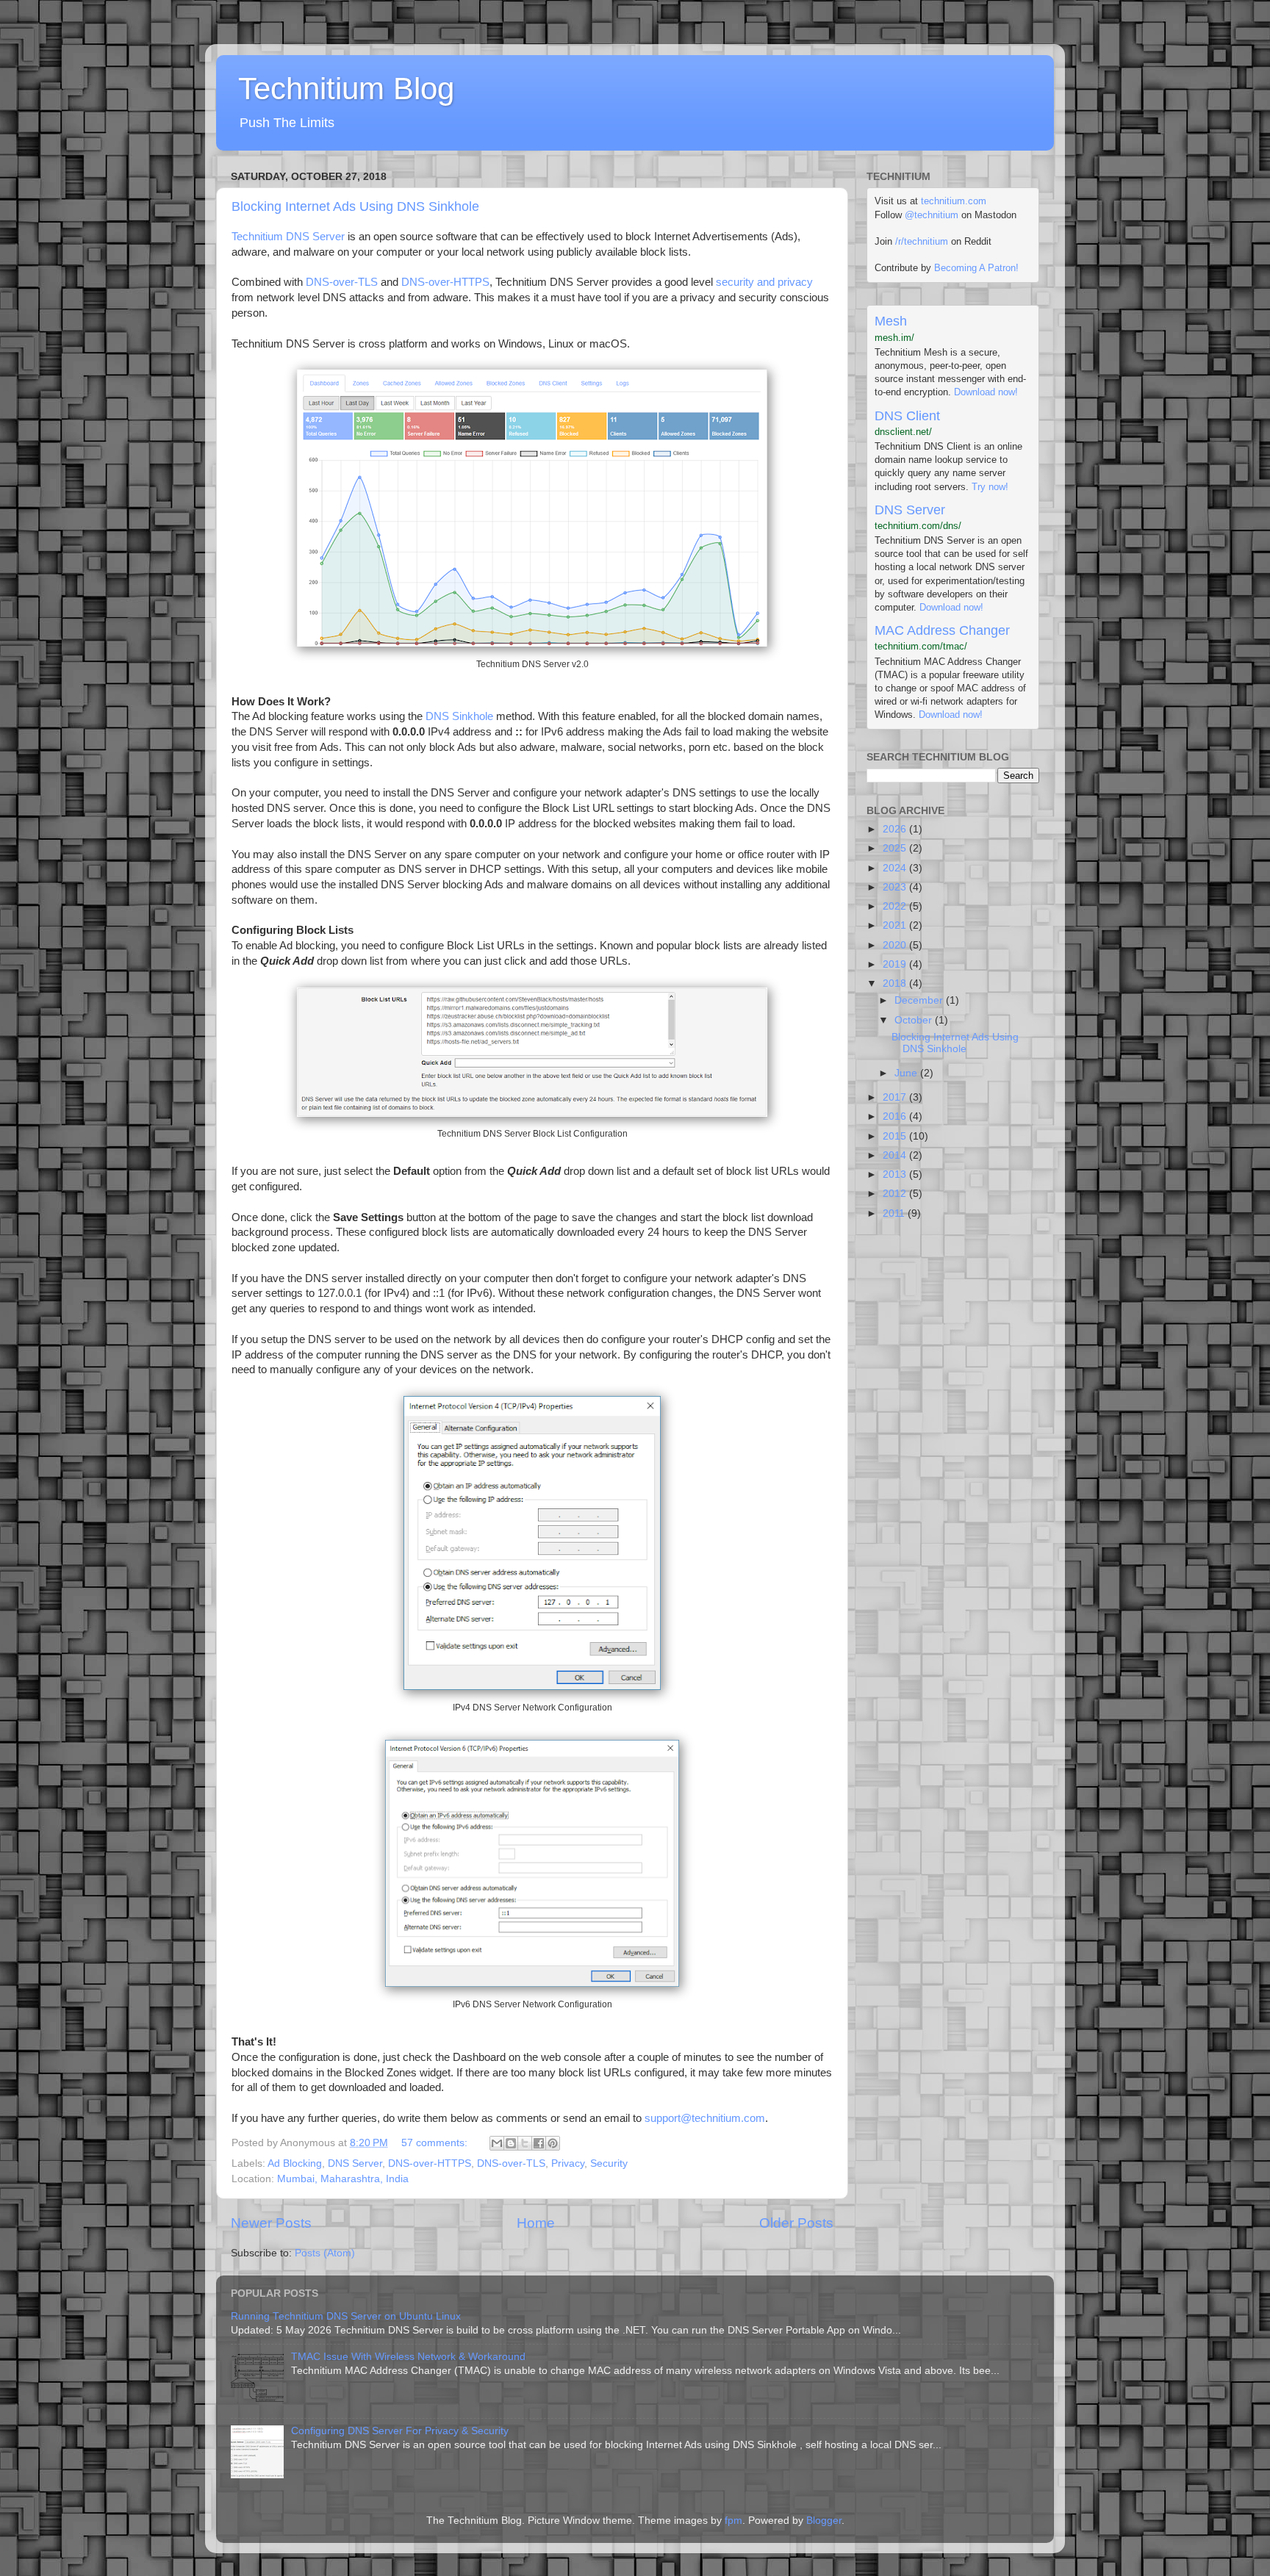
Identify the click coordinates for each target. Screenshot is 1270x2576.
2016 (896, 1116)
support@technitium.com (705, 2118)
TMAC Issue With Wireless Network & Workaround (408, 2357)
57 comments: (436, 2143)
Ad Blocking (295, 2163)
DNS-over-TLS (342, 282)
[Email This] (497, 2143)
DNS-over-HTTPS (445, 282)
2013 (896, 1174)
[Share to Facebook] (539, 2143)
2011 (895, 1213)
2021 (896, 925)
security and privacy (764, 282)
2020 (896, 945)
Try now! (990, 487)
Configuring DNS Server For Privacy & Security (400, 2431)
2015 (896, 1136)
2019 (896, 964)
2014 (896, 1155)
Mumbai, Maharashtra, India (343, 2179)
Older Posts (796, 2223)
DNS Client (907, 416)
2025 (896, 848)
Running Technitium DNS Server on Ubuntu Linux (346, 2316)
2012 (896, 1194)
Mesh (891, 321)
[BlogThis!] (511, 2143)
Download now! (986, 392)
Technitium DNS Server (288, 237)
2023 (896, 887)
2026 (896, 829)
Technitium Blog (346, 89)
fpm (733, 2521)
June (907, 1073)
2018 (896, 983)
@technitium (932, 215)
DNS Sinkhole (459, 716)
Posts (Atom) (325, 2253)
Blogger (824, 2521)
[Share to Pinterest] (553, 2143)
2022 (896, 906)
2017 (896, 1097)
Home (536, 2223)
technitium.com (954, 201)
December (920, 1000)
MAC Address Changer (942, 630)
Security (609, 2163)
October (915, 1020)
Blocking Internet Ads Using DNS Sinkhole (355, 206)
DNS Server (355, 2163)
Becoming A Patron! (976, 268)
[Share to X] (525, 2143)
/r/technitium (922, 241)
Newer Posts (271, 2223)
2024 (896, 868)
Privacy (568, 2163)
